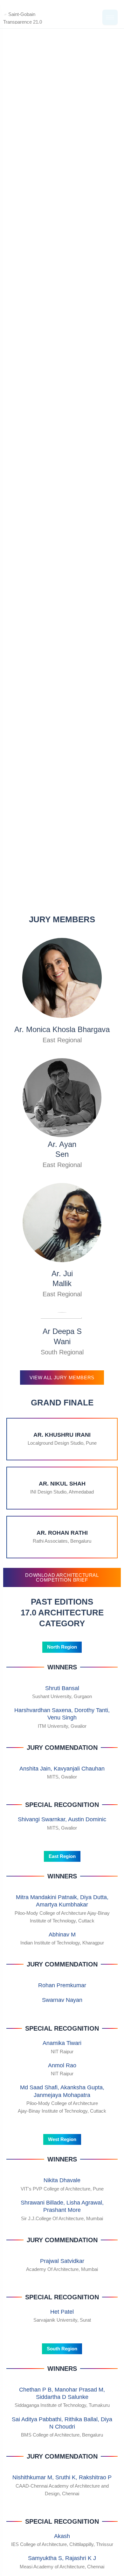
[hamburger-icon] (110, 17)
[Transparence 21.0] (33, 17)
